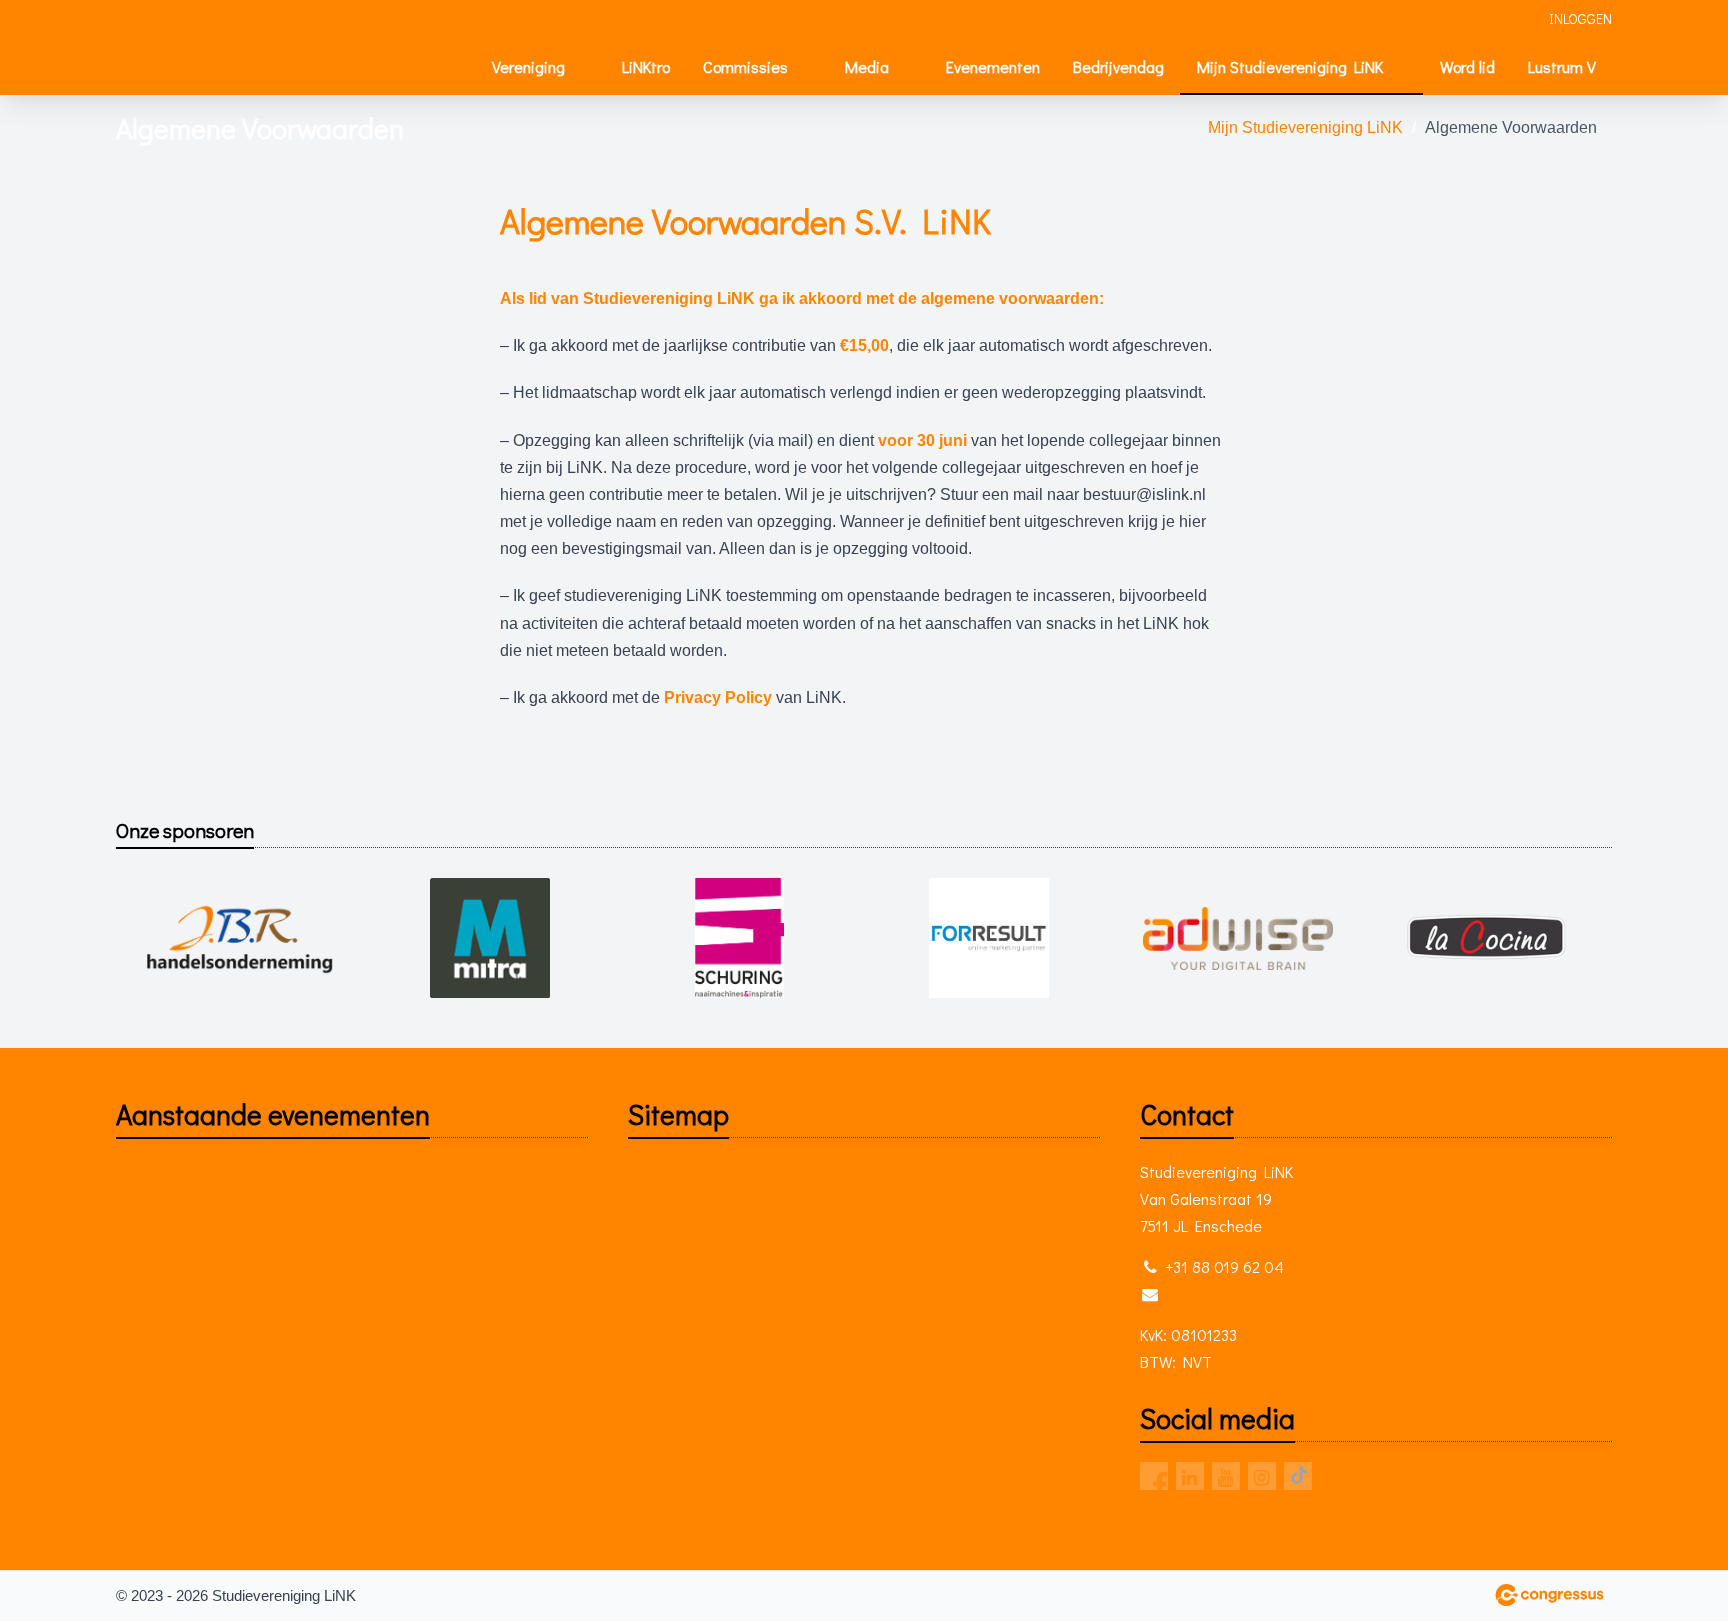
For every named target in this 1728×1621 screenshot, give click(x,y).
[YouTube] (1226, 1476)
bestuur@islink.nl (1221, 1293)
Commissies (745, 66)
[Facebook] (1154, 1476)
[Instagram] (1262, 1476)
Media (867, 66)
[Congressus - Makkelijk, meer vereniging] (1549, 1595)
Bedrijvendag (1118, 66)
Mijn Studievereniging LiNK (1290, 66)
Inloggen (1580, 18)
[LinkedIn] (1190, 1476)
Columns (657, 1253)
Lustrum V (1562, 66)
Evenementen (993, 66)
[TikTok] (1298, 1476)
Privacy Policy (718, 697)
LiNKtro (646, 66)
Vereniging (528, 66)
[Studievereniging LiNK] (191, 49)
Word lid (1467, 66)
